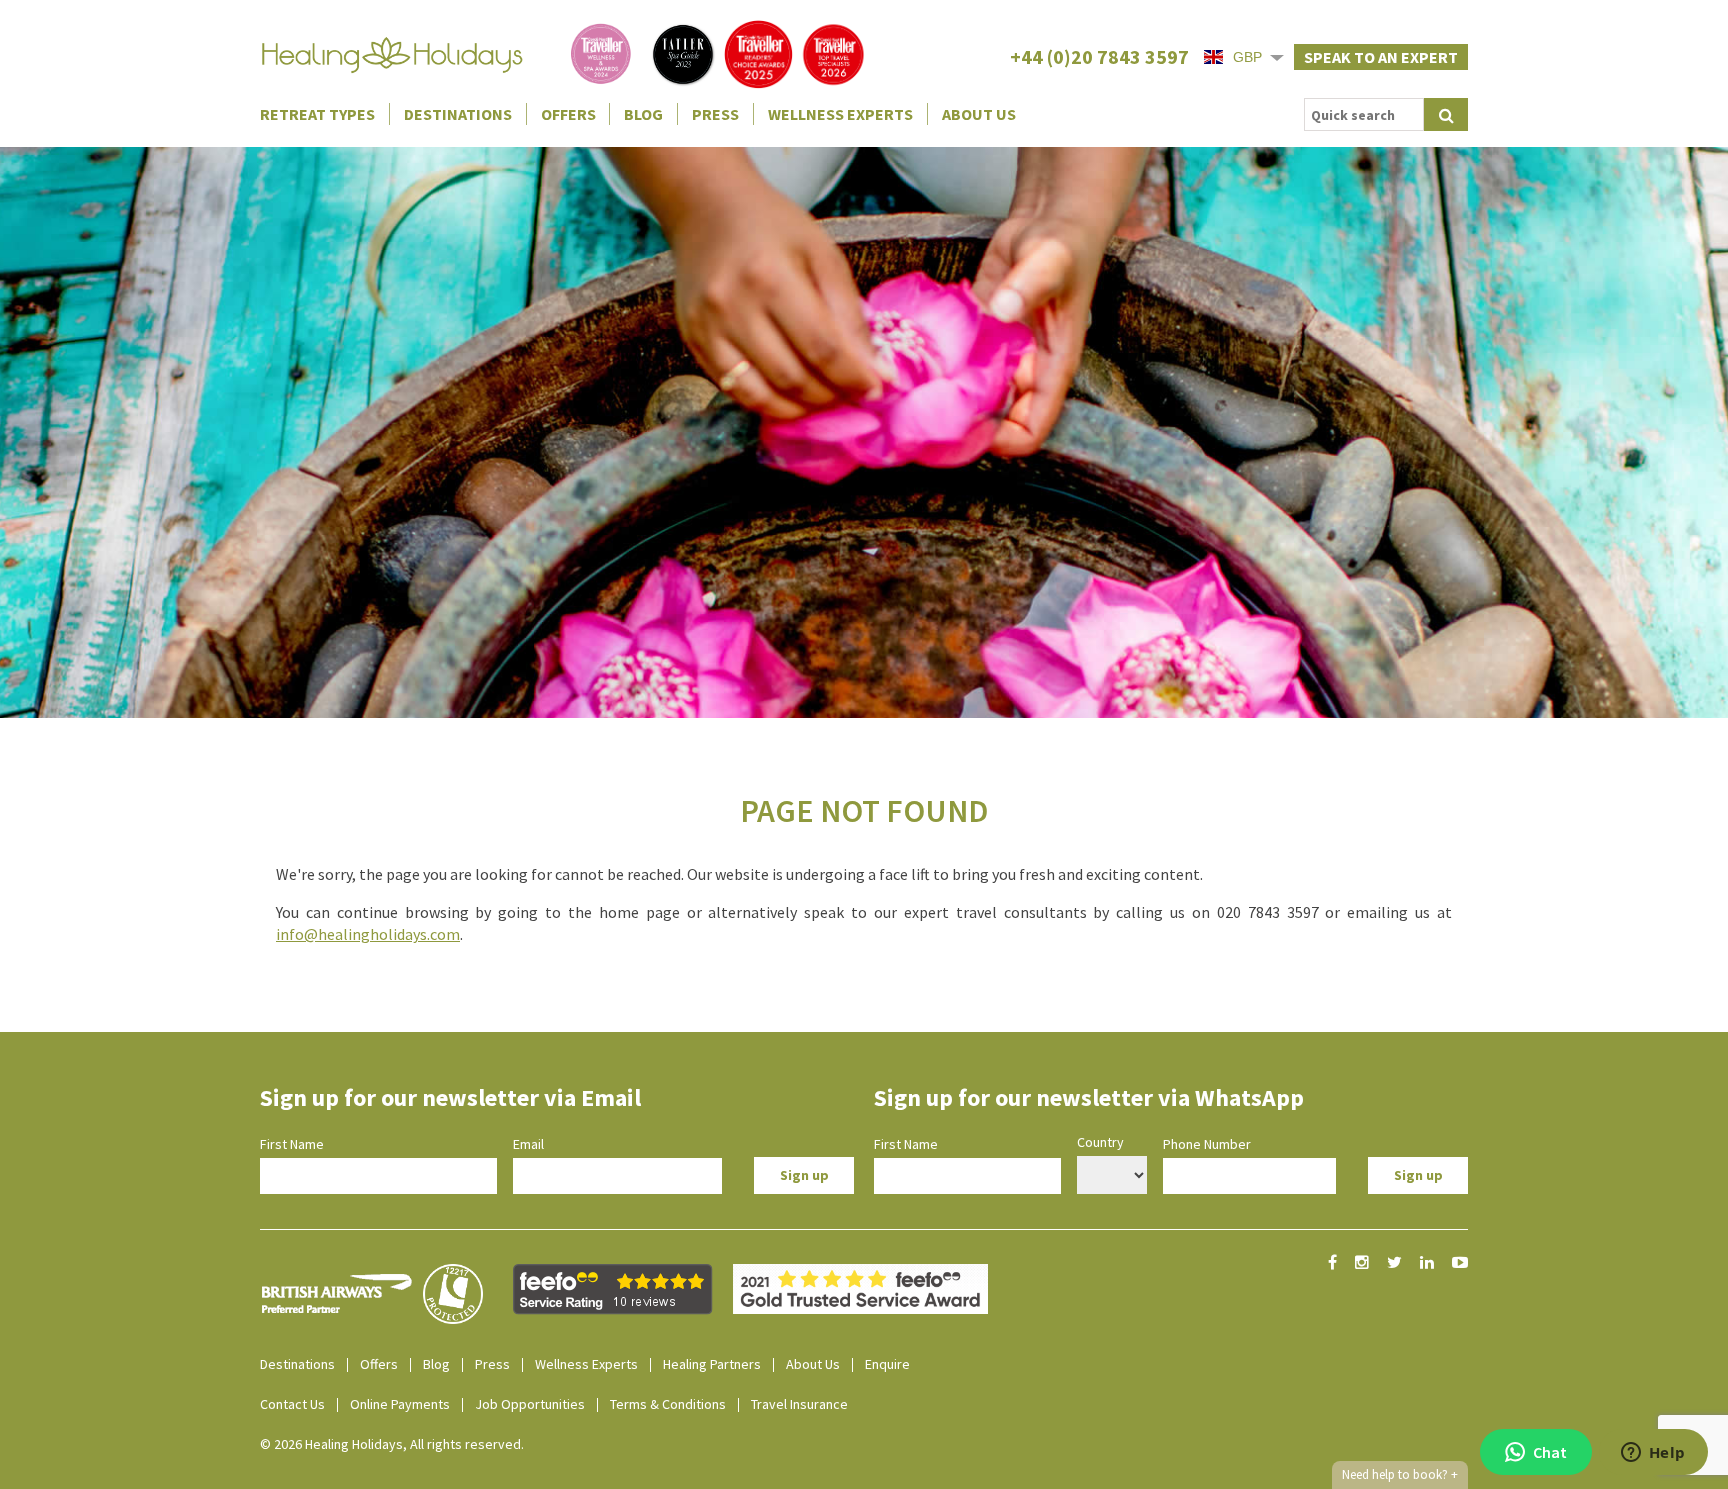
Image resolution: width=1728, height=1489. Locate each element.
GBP (1247, 57)
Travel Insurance (799, 1404)
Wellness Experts (840, 114)
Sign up (804, 1175)
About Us (979, 114)
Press (715, 114)
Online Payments (400, 1404)
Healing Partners (712, 1364)
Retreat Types (317, 114)
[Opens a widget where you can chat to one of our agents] (1653, 1454)
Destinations (458, 114)
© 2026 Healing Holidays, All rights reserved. (392, 1444)
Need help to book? (1400, 1474)
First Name (292, 1144)
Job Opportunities (530, 1404)
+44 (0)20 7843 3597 (1099, 56)
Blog (643, 114)
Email (528, 1144)
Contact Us (292, 1404)
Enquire (887, 1364)
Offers (568, 114)
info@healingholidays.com (368, 934)
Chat (1550, 1452)
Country (1100, 1142)
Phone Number (1207, 1144)
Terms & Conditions (668, 1404)
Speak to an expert (1381, 57)
